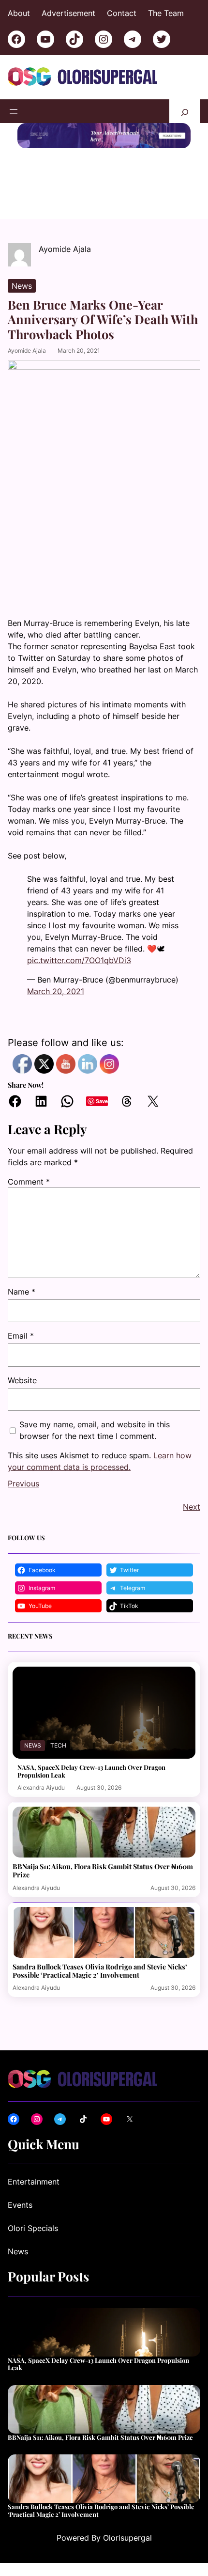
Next (192, 1507)
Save (102, 1101)
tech (58, 1745)
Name (22, 1292)
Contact (122, 13)
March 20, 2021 (56, 991)
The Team (166, 13)
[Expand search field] (185, 111)
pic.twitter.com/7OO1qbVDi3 (79, 960)
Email (21, 1336)
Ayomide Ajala (27, 351)
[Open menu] (14, 111)
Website (22, 1380)
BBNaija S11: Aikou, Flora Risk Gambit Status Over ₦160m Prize (103, 1871)
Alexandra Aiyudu (41, 1788)
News (22, 286)
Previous (23, 1483)
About (19, 13)
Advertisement (68, 13)
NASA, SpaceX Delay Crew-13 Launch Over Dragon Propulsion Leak (91, 1771)
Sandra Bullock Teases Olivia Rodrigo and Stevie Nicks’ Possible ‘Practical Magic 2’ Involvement (100, 1971)
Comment (29, 1182)
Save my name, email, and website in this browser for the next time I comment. (95, 1430)
